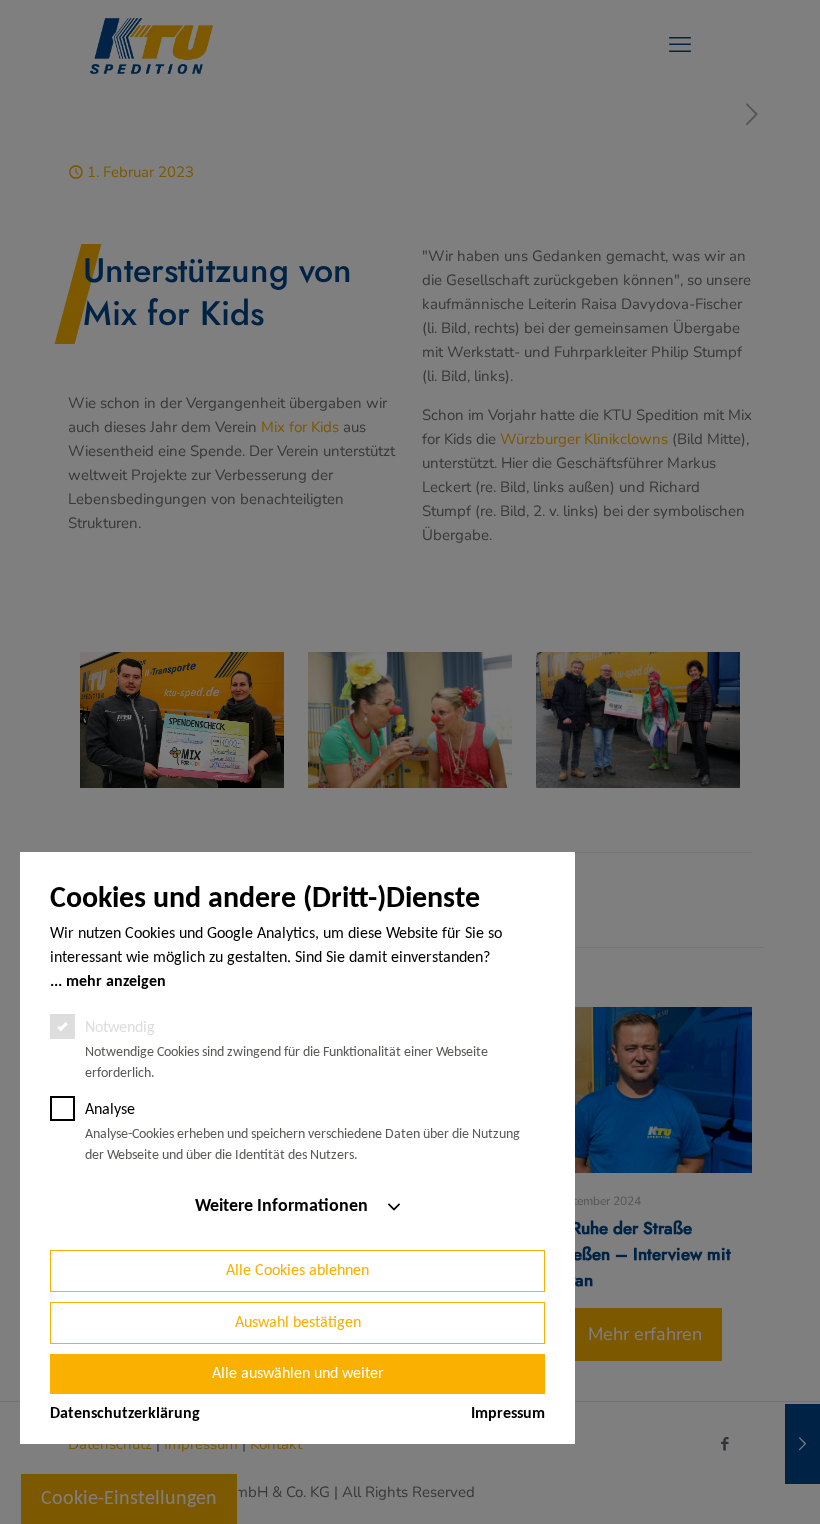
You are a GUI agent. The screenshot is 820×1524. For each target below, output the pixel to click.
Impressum (508, 1414)
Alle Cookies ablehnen (297, 1271)
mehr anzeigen (116, 982)
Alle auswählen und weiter (298, 1374)
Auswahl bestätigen (298, 1323)
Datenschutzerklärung (125, 1414)
